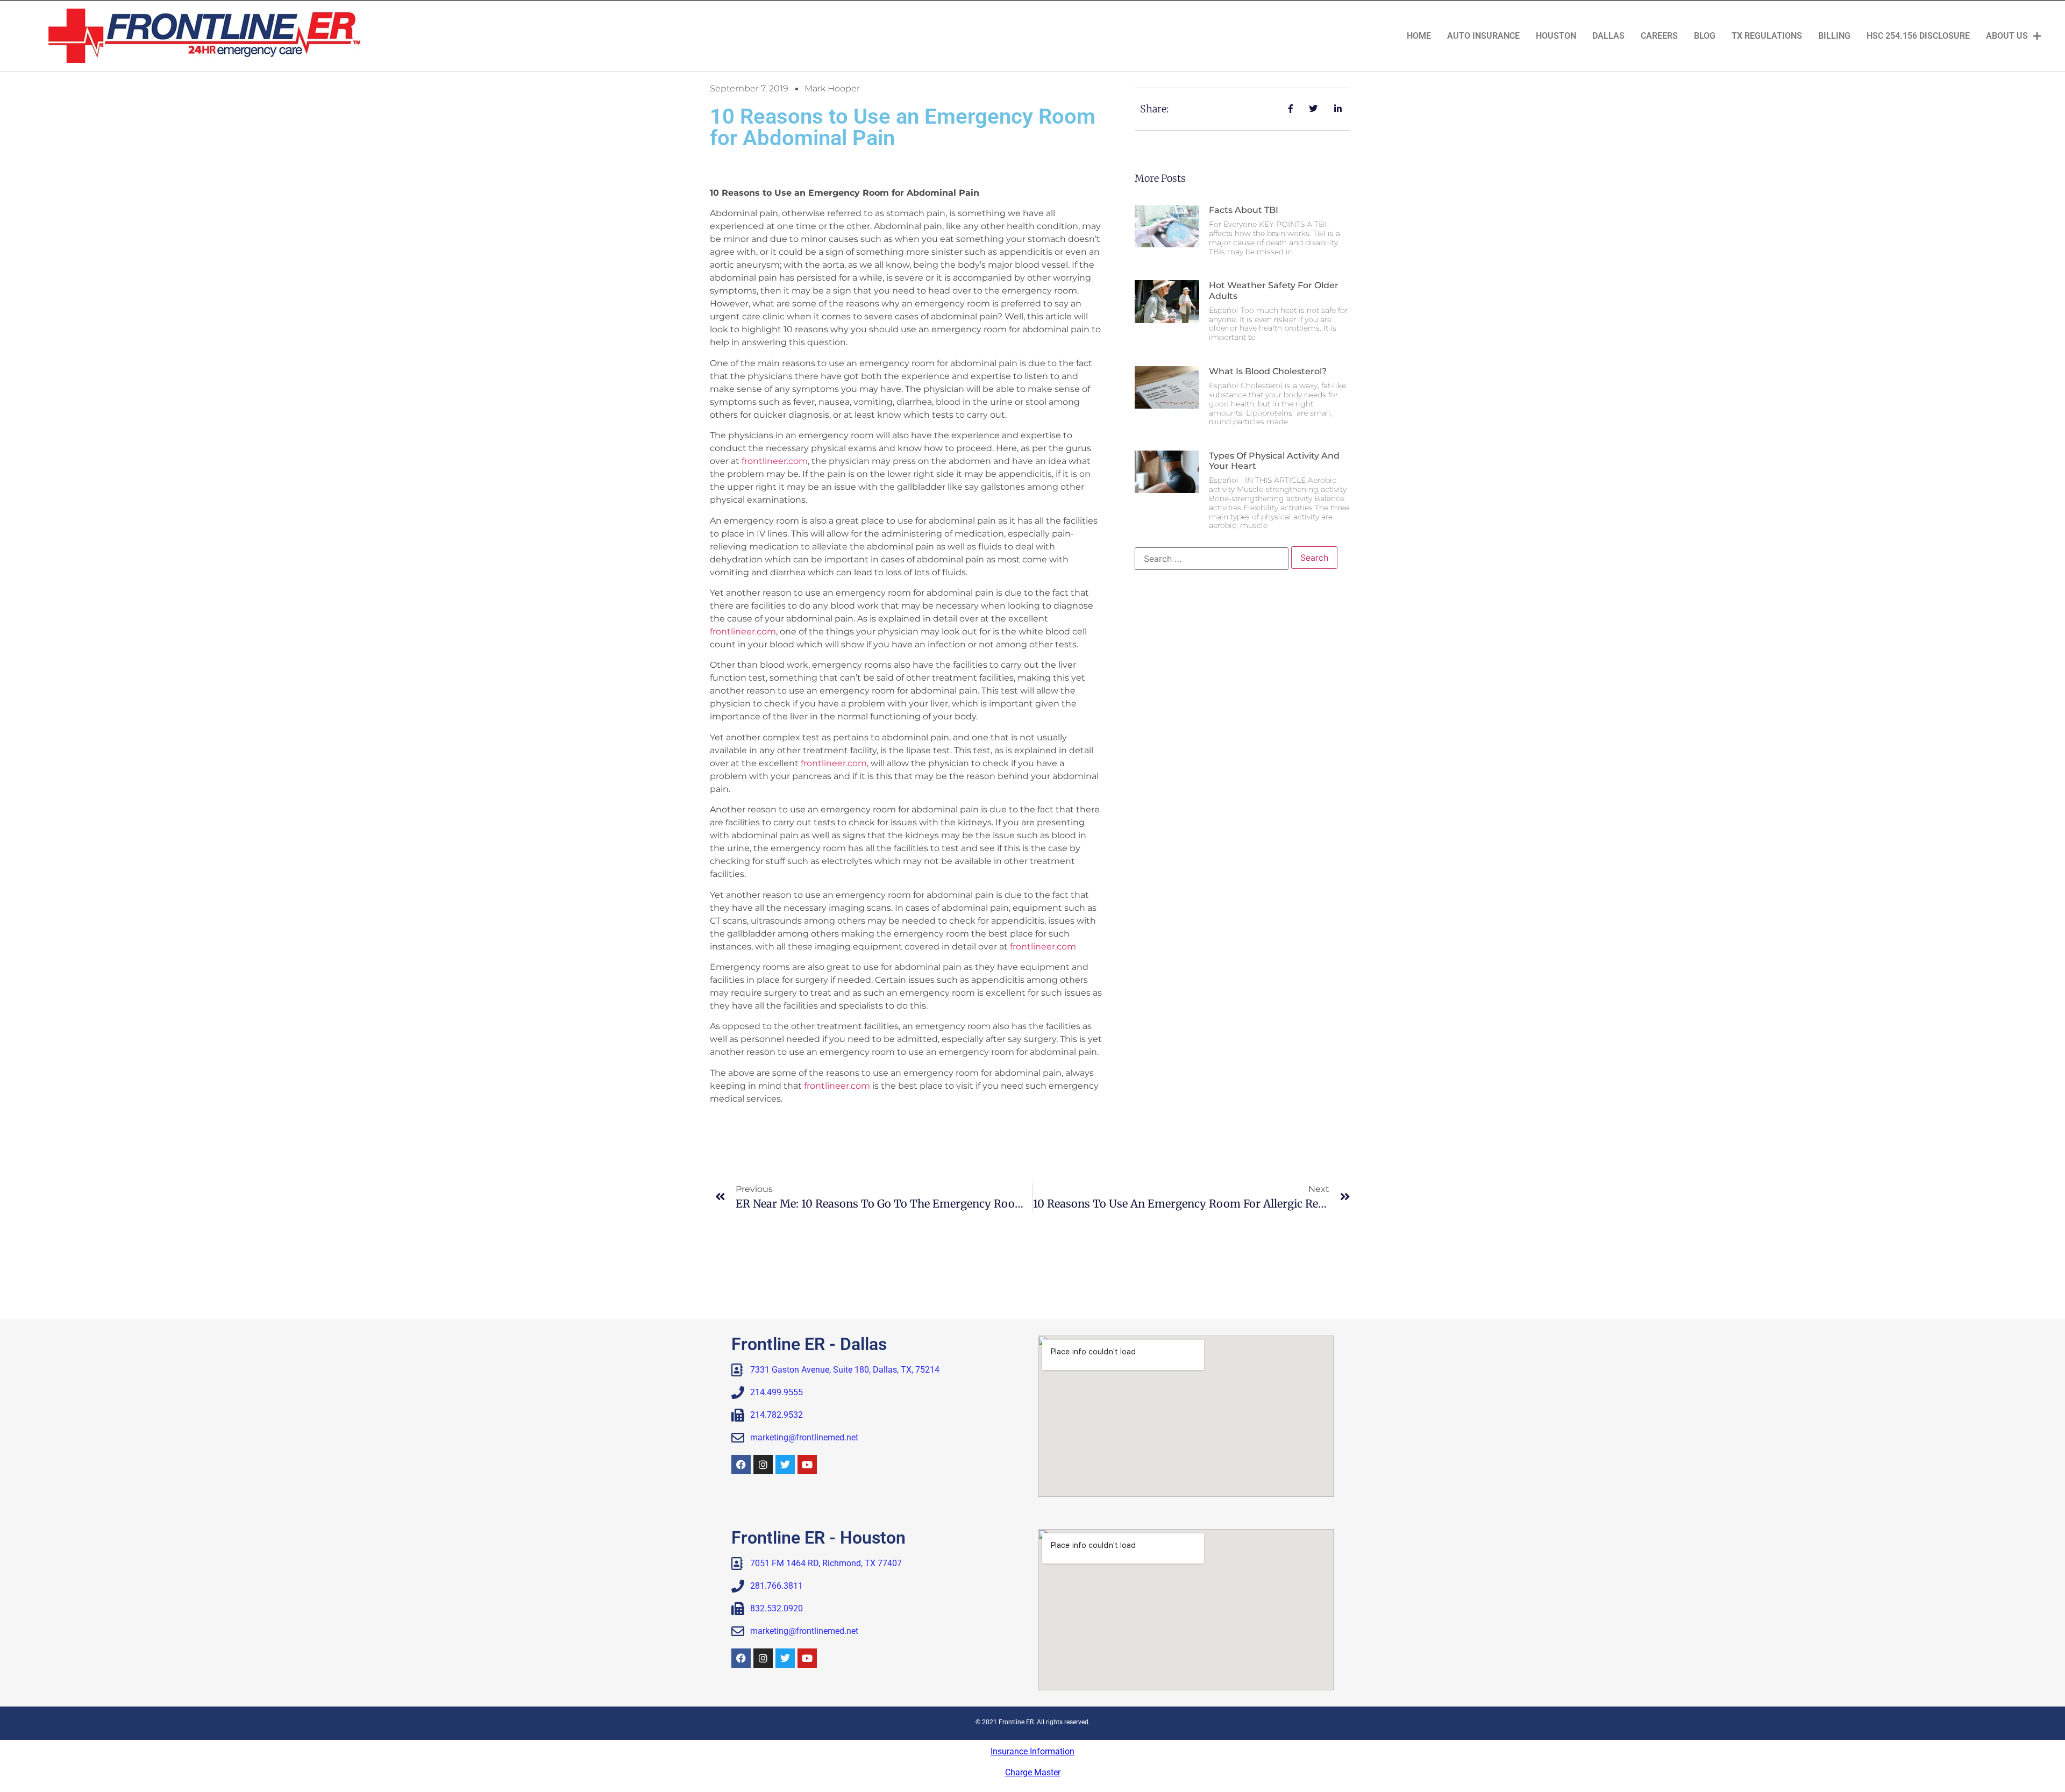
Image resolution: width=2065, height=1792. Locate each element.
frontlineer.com (775, 461)
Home (1419, 36)
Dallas (1608, 36)
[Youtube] (807, 1465)
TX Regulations (1767, 36)
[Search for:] (1212, 559)
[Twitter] (785, 1465)
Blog (1705, 36)
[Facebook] (741, 1465)
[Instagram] (763, 1465)
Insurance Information (1032, 1751)
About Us (2007, 36)
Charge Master (1033, 1772)
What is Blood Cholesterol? (1268, 371)
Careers (1659, 36)
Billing (1834, 36)
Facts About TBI (1244, 210)
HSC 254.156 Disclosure (1918, 36)
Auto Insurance (1483, 36)
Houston (1556, 36)
